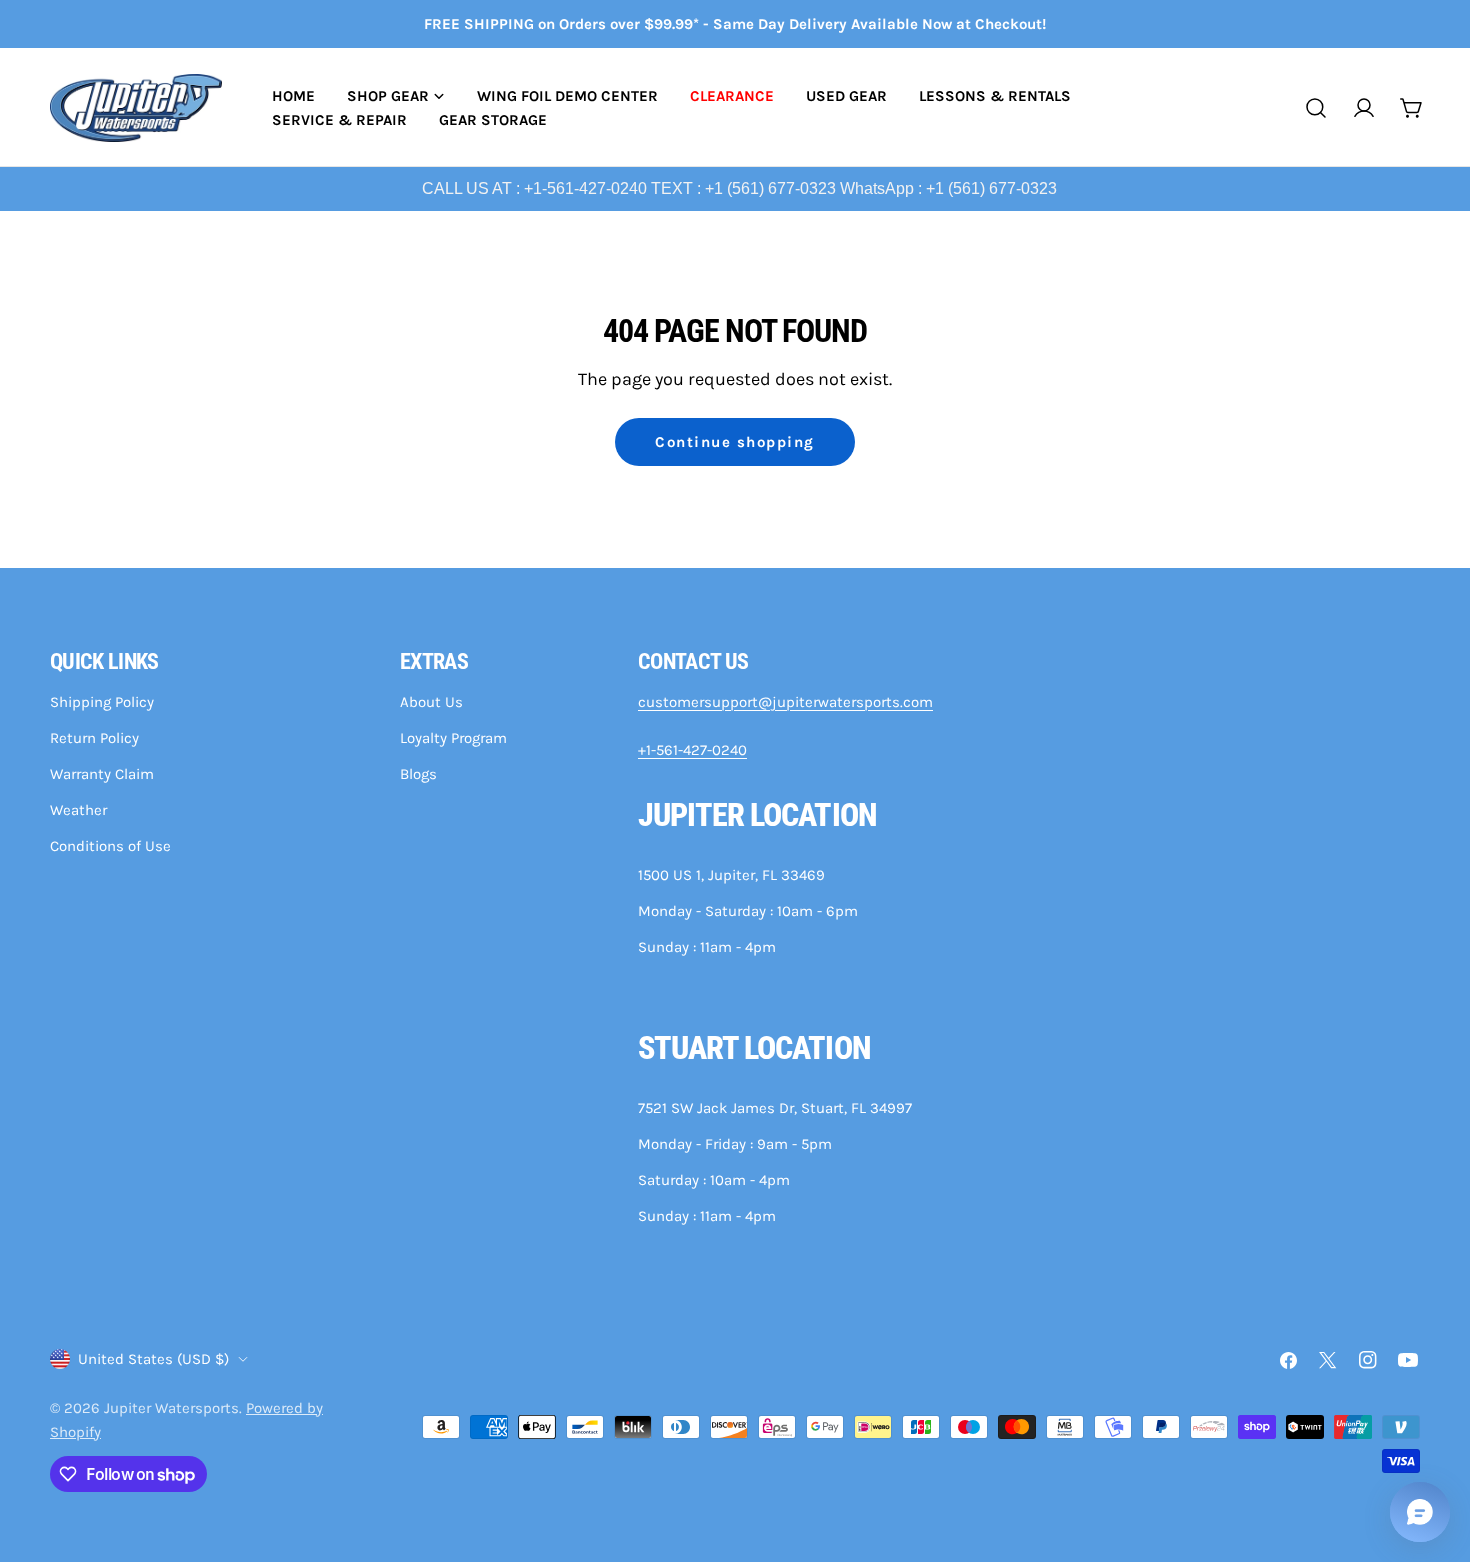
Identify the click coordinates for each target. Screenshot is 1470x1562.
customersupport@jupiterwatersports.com (785, 702)
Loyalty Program (453, 738)
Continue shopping (735, 442)
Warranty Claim (102, 774)
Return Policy (94, 738)
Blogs (418, 774)
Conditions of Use (110, 846)
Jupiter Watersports (171, 1408)
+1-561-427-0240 (692, 750)
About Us (431, 702)
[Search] (1316, 108)
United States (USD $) (153, 1359)
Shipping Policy (102, 702)
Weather (78, 810)
